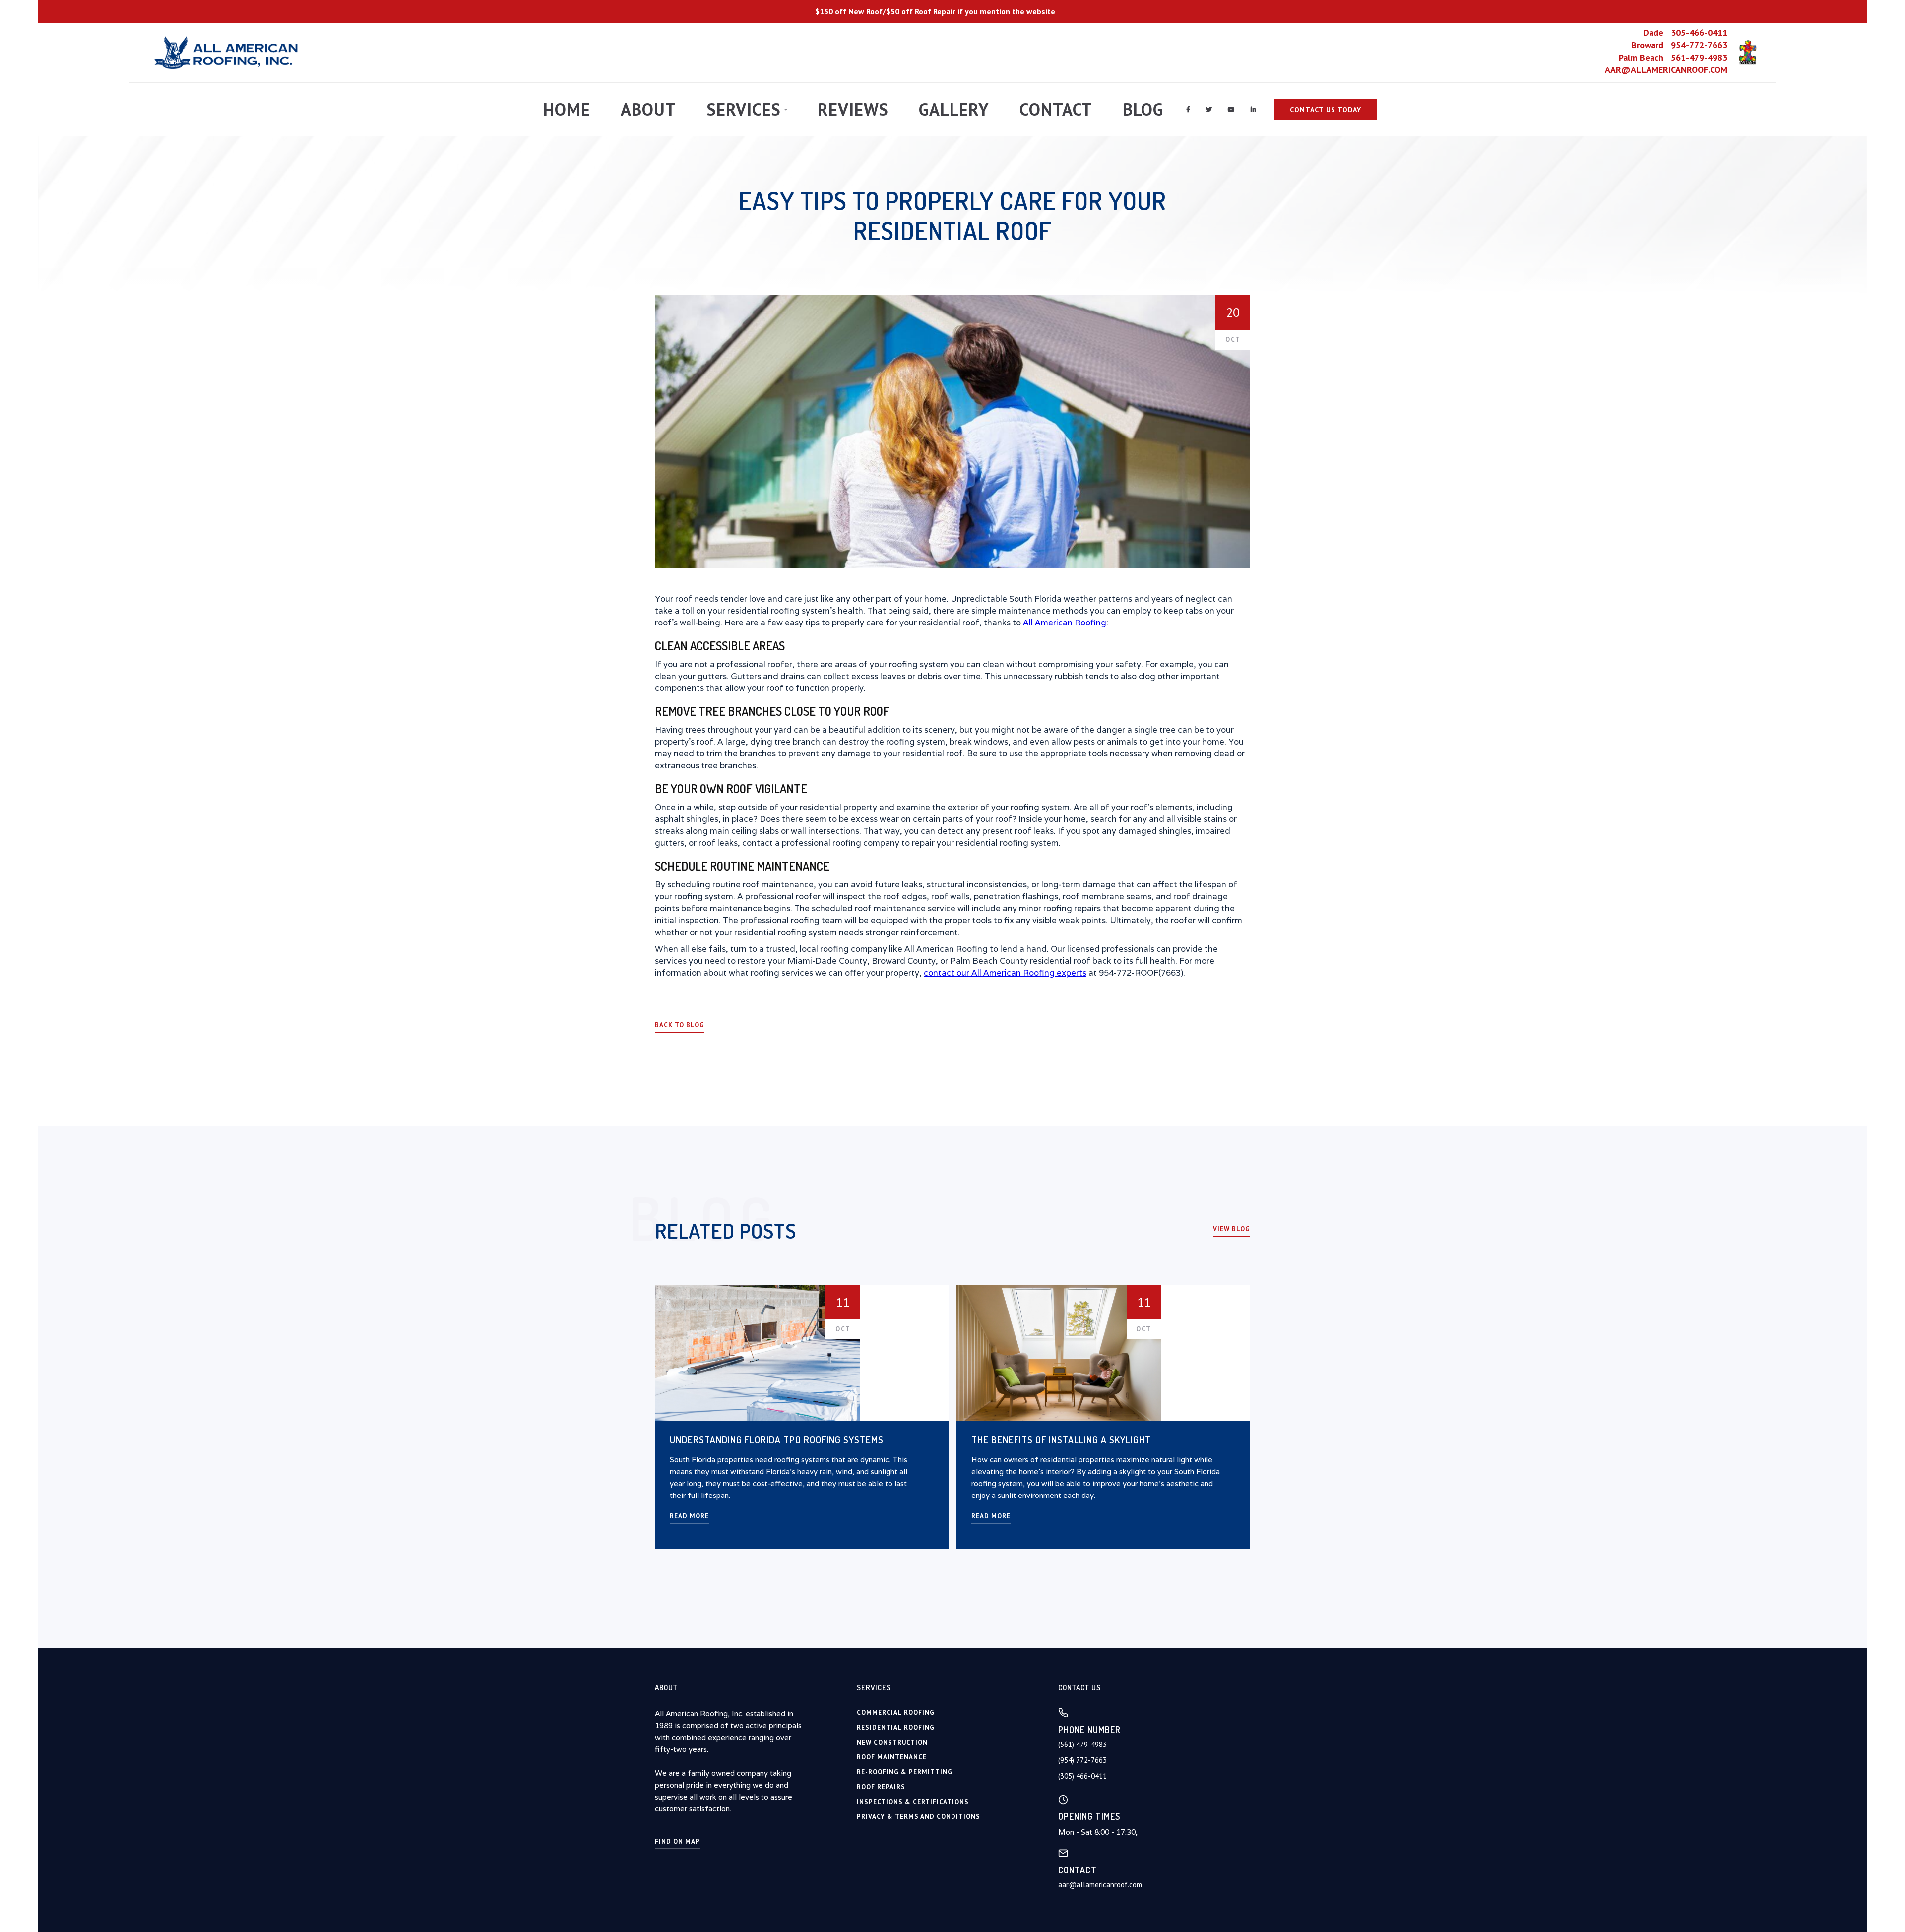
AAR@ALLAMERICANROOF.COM (1666, 70)
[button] (747, 110)
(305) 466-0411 (1082, 1776)
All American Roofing (1065, 623)
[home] (227, 53)
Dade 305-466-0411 (1685, 33)
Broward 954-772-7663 (1679, 45)
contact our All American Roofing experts (1005, 973)
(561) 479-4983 (1082, 1744)
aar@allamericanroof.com (1100, 1885)
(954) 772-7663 (1082, 1760)
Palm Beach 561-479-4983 (1673, 58)
